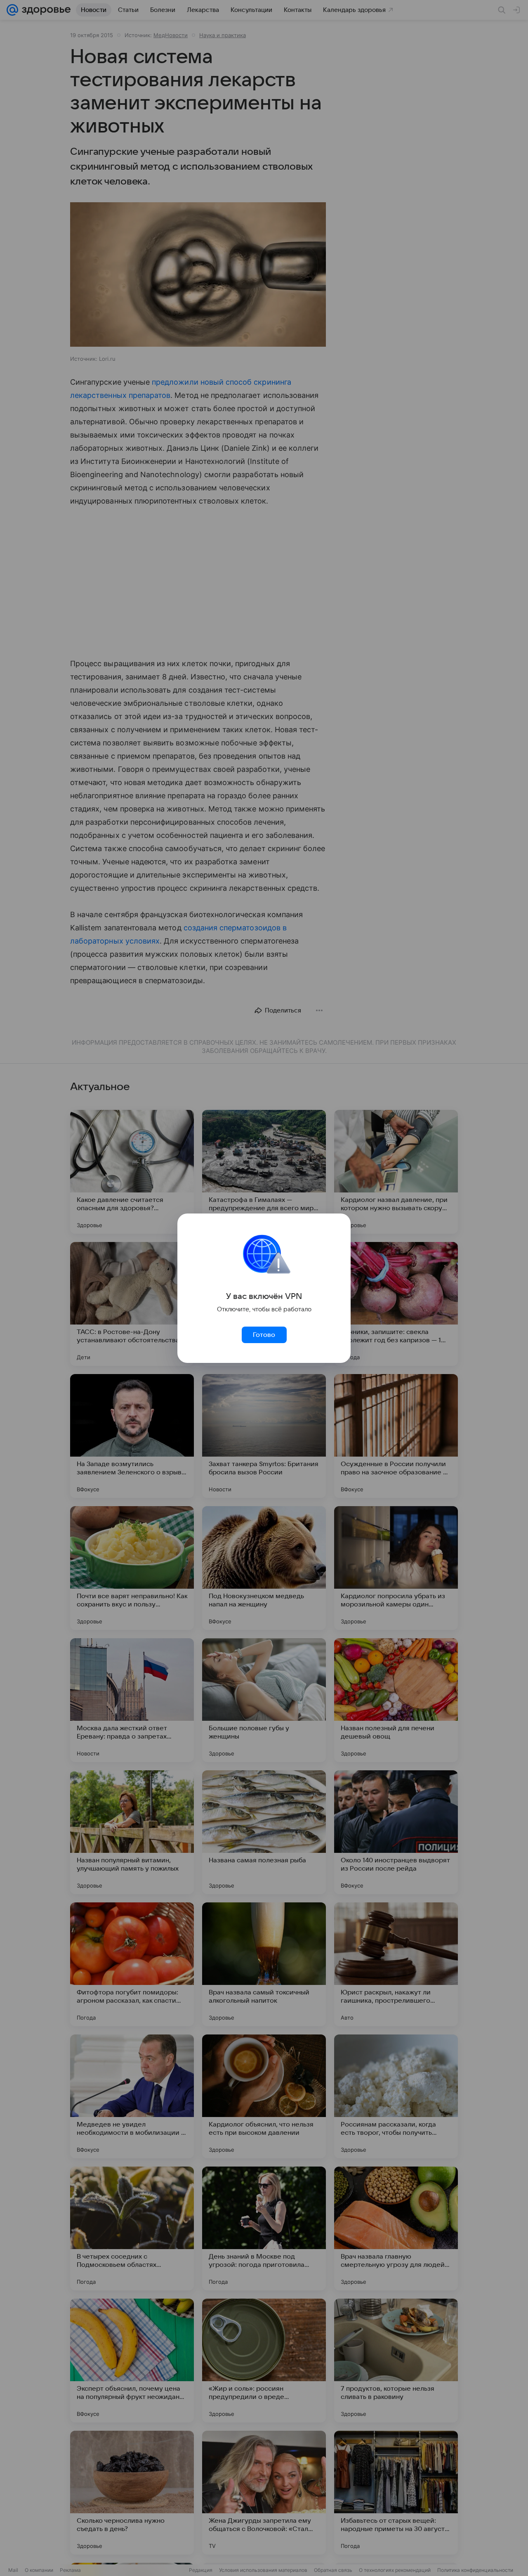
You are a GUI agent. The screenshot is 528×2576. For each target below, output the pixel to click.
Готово (264, 1335)
